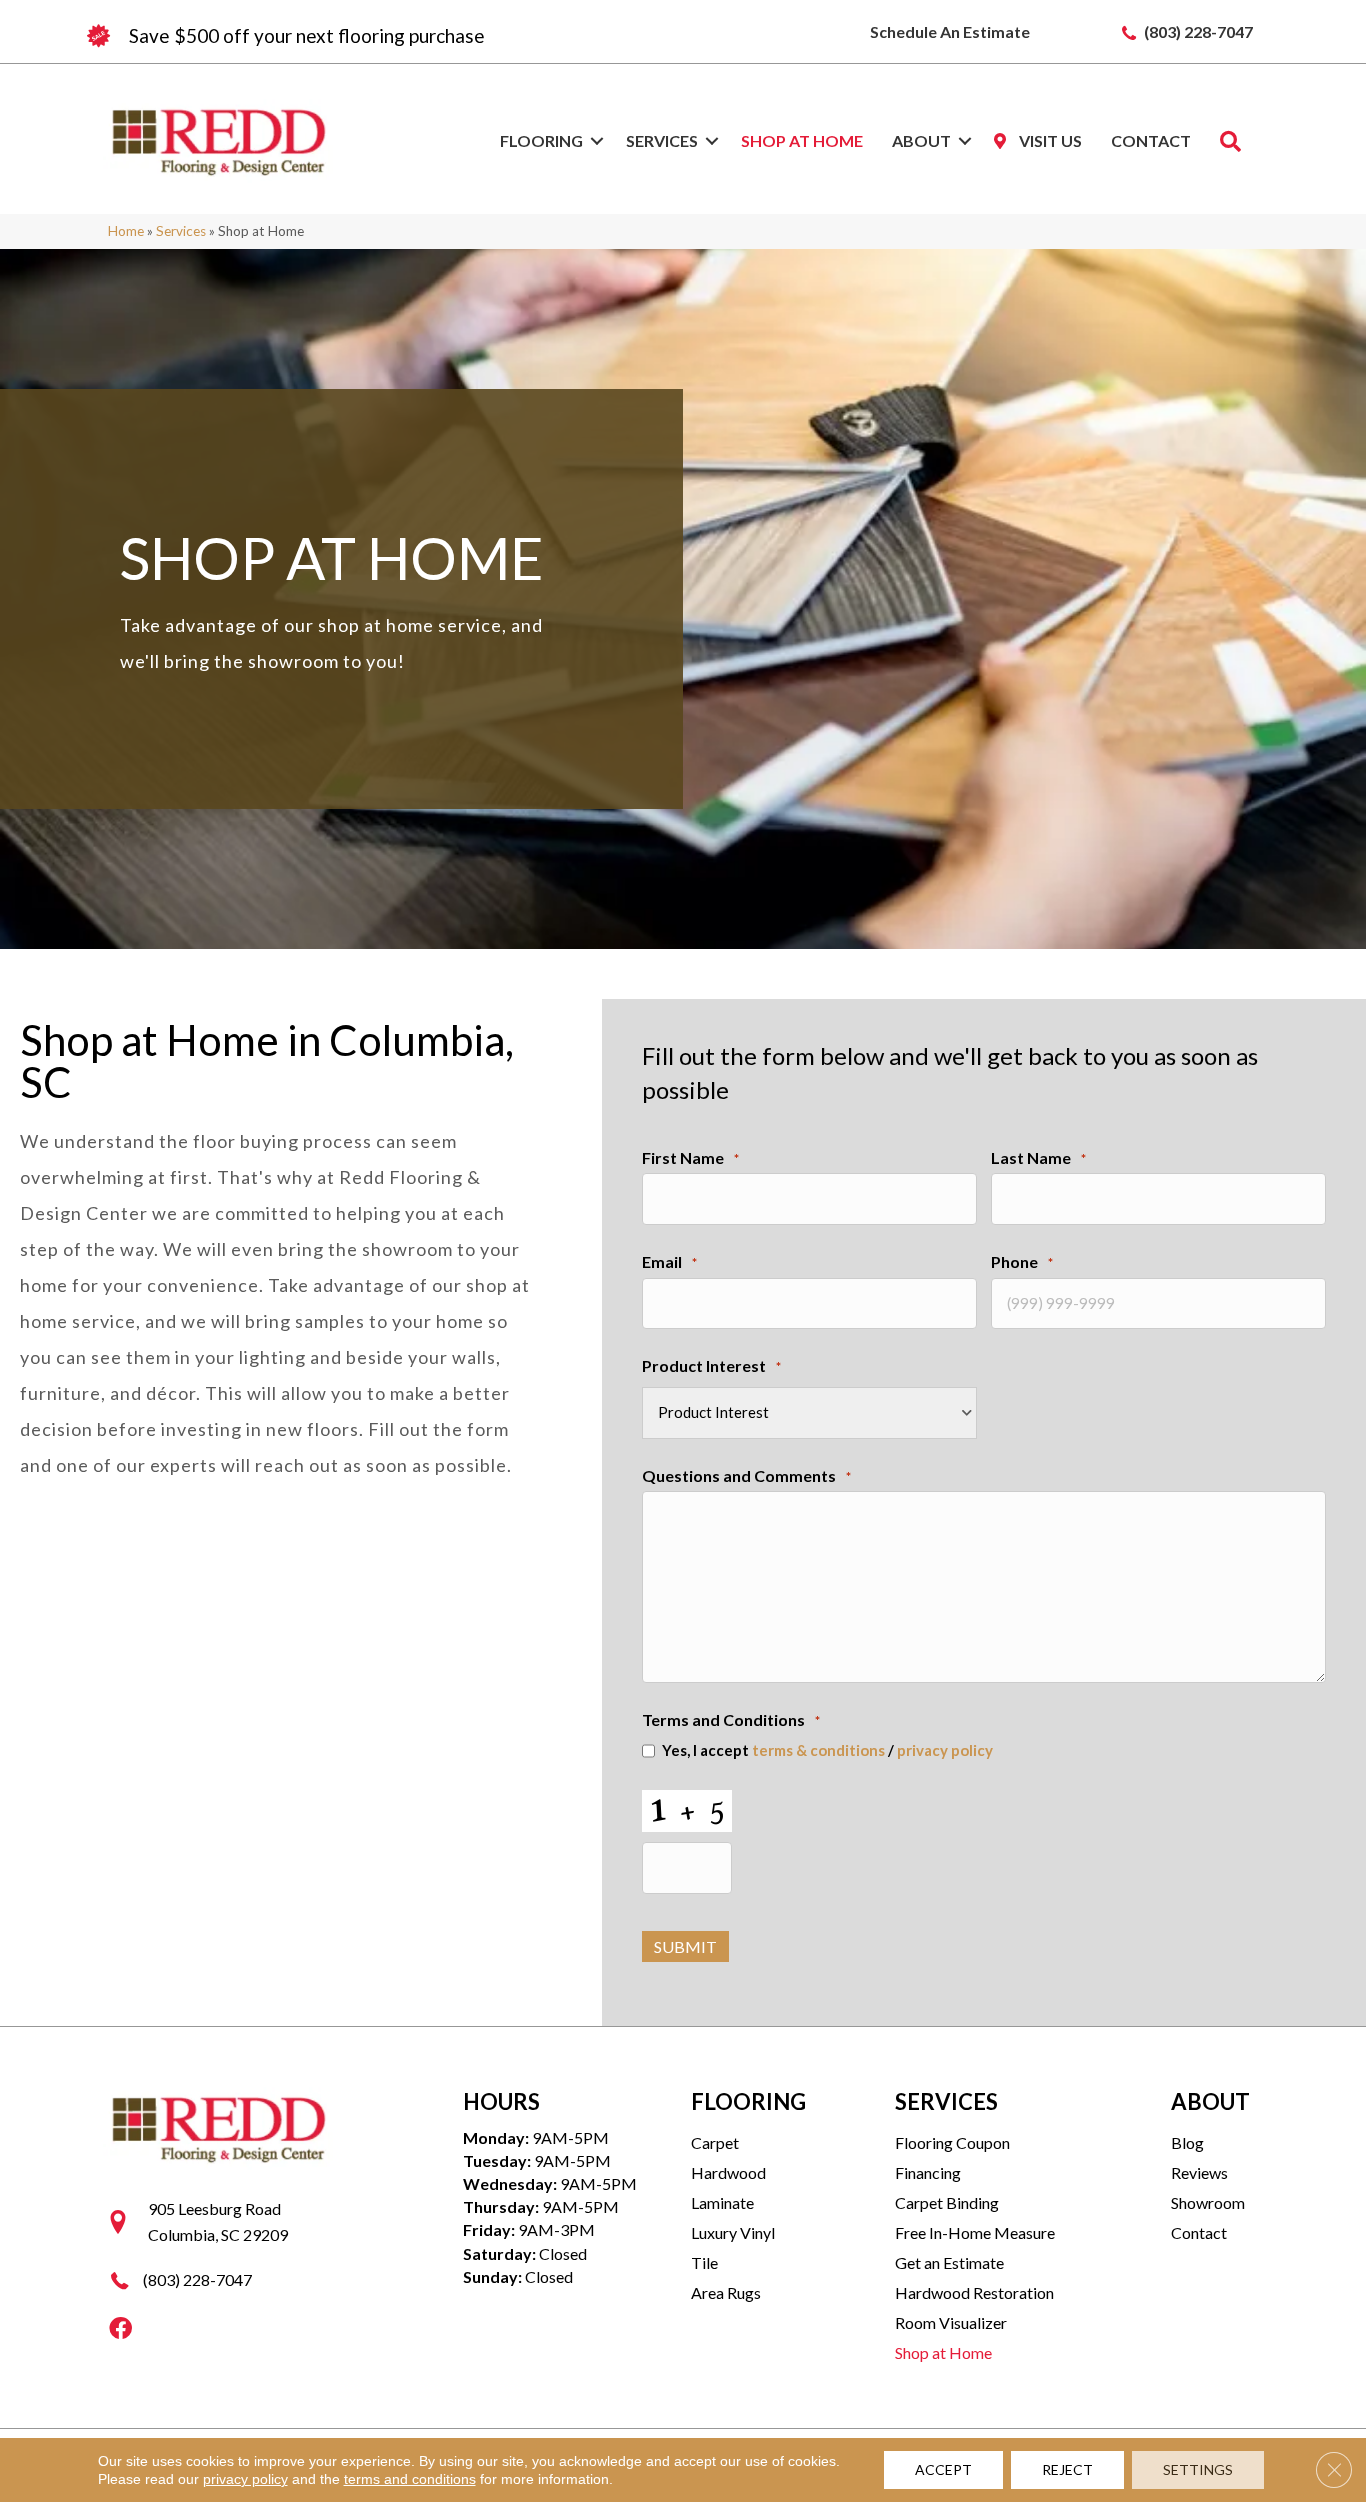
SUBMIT (685, 1946)
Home (126, 231)
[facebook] (120, 2329)
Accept (943, 2469)
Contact (1151, 140)
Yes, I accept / (827, 1750)
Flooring (541, 140)
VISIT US (1049, 140)
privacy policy (945, 1750)
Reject (1067, 2469)
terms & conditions (818, 1750)
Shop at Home (802, 140)
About (921, 140)
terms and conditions (410, 2479)
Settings (1198, 2469)
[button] (597, 141)
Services (662, 140)
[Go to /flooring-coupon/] (383, 36)
